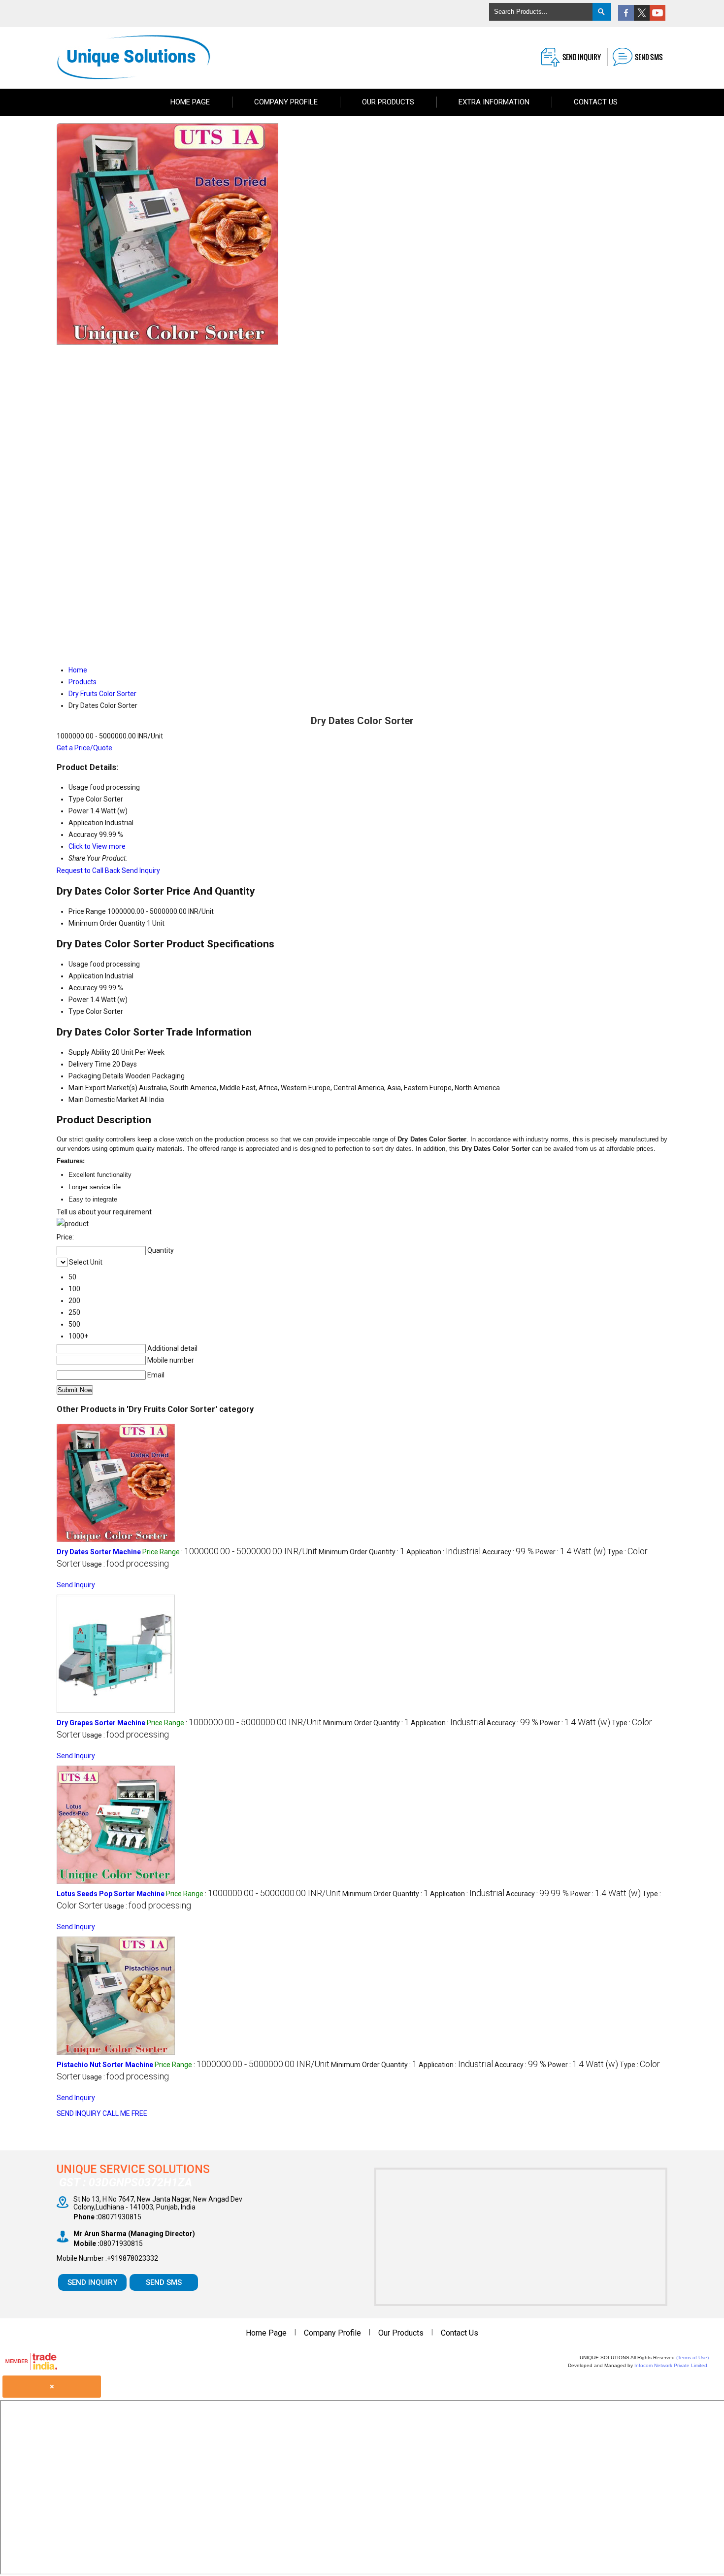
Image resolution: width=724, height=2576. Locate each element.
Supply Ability (89, 1052)
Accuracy (83, 988)
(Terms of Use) (692, 2358)
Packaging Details (96, 1076)
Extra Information (494, 102)
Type (76, 1011)
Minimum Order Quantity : (362, 1552)
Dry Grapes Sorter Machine (101, 1723)
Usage (78, 964)
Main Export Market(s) (103, 1088)
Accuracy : (508, 1552)
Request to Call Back (88, 870)
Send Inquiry (141, 870)
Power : (571, 1552)
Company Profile (286, 102)
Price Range (87, 911)
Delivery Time (90, 1064)
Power (79, 1000)
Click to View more (97, 846)
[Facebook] (626, 18)
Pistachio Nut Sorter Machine (105, 2065)
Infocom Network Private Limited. (672, 2365)
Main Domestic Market (103, 1100)
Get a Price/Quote (84, 748)
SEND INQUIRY (79, 2113)
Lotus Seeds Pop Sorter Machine (111, 1894)
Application (86, 976)
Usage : (126, 1564)
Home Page (190, 102)
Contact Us (596, 102)
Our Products (388, 102)
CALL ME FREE (125, 2113)
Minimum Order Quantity (107, 923)
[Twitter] (642, 18)
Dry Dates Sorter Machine (99, 1552)
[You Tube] (658, 18)
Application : (444, 1552)
